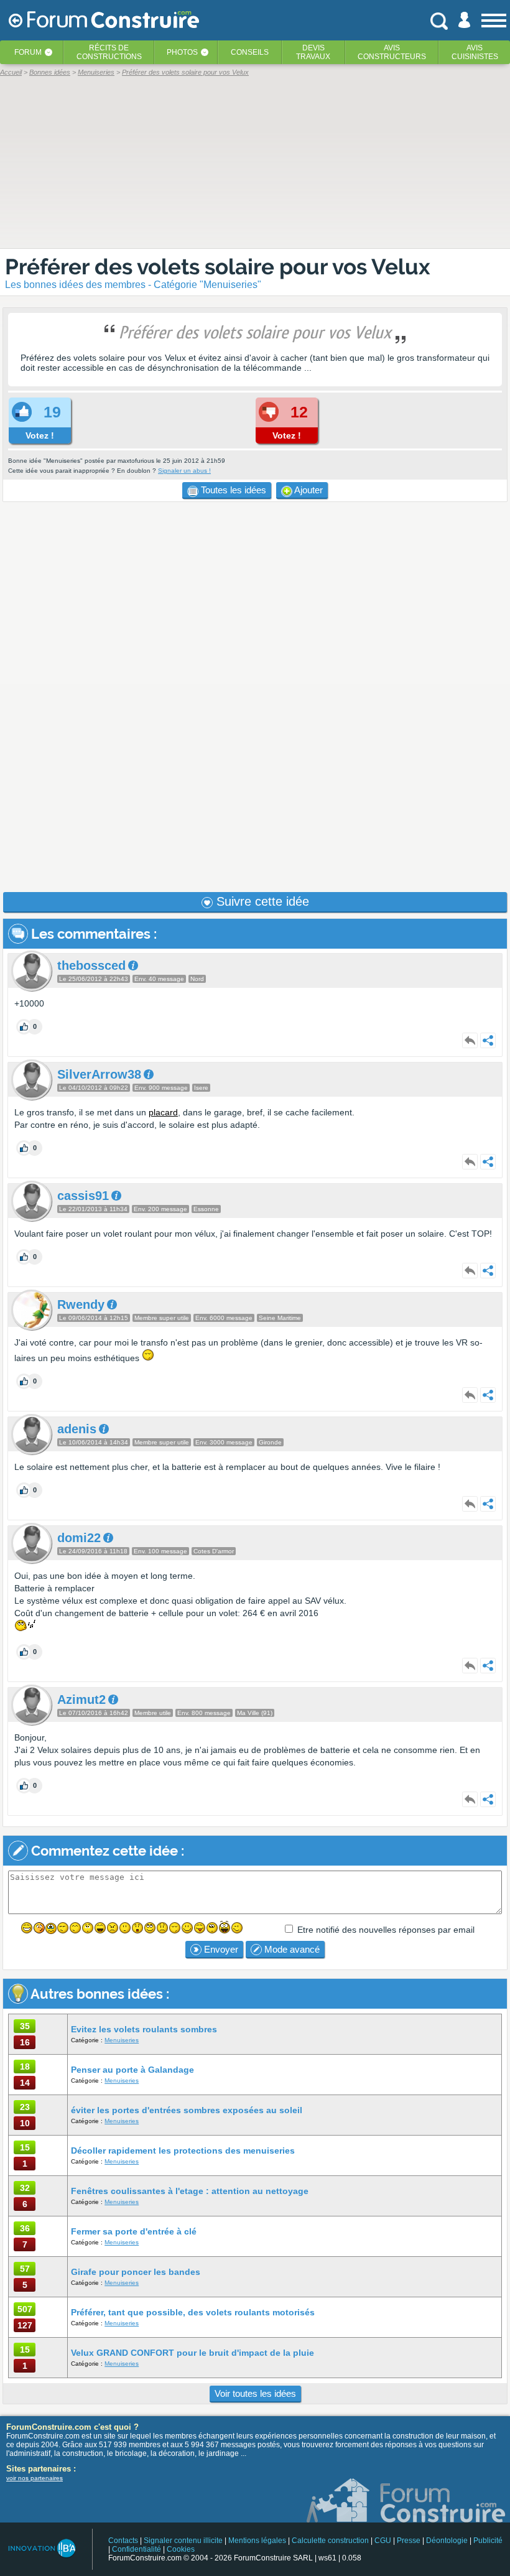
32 (25, 2188)
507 (25, 2309)
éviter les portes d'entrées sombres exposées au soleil (187, 2110)
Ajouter (308, 490)
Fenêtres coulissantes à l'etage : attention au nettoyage (190, 2191)
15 (25, 2147)
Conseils (250, 52)
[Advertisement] (255, 697)
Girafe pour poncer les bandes (136, 2272)
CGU (383, 2541)
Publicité (488, 2541)
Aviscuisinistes (475, 52)
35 (25, 2026)
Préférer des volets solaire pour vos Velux (218, 267)
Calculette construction (330, 2541)
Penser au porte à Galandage (132, 2070)
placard (163, 1112)
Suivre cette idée (261, 901)
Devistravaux (313, 52)
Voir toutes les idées (255, 2393)
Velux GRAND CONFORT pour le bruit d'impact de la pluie (192, 2353)
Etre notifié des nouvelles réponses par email (386, 1930)
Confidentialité (137, 2549)
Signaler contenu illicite (183, 2541)
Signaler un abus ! (184, 471)
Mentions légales (257, 2541)
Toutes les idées (232, 490)
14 (25, 2083)
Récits (109, 52)
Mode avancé (291, 1949)
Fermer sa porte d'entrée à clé (134, 2231)
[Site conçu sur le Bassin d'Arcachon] (41, 2548)
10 (25, 2123)
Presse (409, 2541)
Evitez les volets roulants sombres (144, 2029)
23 (25, 2107)
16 (25, 2042)
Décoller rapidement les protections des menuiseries (183, 2151)
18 (25, 2067)
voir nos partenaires (35, 2478)
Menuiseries (122, 2040)
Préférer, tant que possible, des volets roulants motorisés (193, 2312)
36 (25, 2228)
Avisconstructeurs (392, 52)
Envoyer (220, 1949)
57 (25, 2269)
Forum (28, 52)
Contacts (123, 2541)
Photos (182, 52)
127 (25, 2325)
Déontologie (447, 2541)
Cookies (181, 2549)
